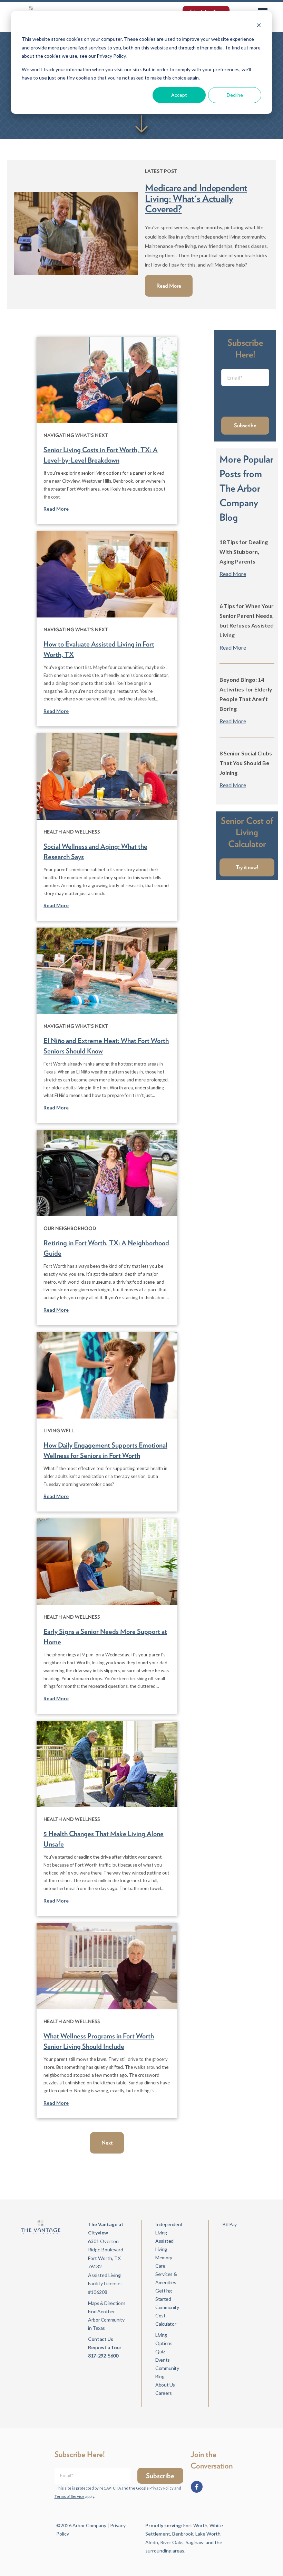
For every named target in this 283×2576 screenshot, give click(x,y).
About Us (165, 2385)
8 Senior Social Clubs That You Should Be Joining (246, 763)
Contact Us (100, 2339)
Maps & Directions (107, 2303)
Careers (163, 2393)
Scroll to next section (141, 124)
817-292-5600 (103, 2356)
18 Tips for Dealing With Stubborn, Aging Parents (244, 552)
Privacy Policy (162, 2488)
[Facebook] (197, 2487)
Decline (235, 95)
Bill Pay (230, 2224)
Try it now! (247, 867)
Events (163, 2360)
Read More (169, 286)
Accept (179, 95)
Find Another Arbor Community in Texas (106, 2320)
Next (107, 2143)
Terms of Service (70, 2496)
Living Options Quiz (164, 2343)
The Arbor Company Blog (240, 503)
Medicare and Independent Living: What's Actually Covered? (196, 198)
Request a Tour (105, 2347)
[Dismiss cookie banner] (259, 26)
